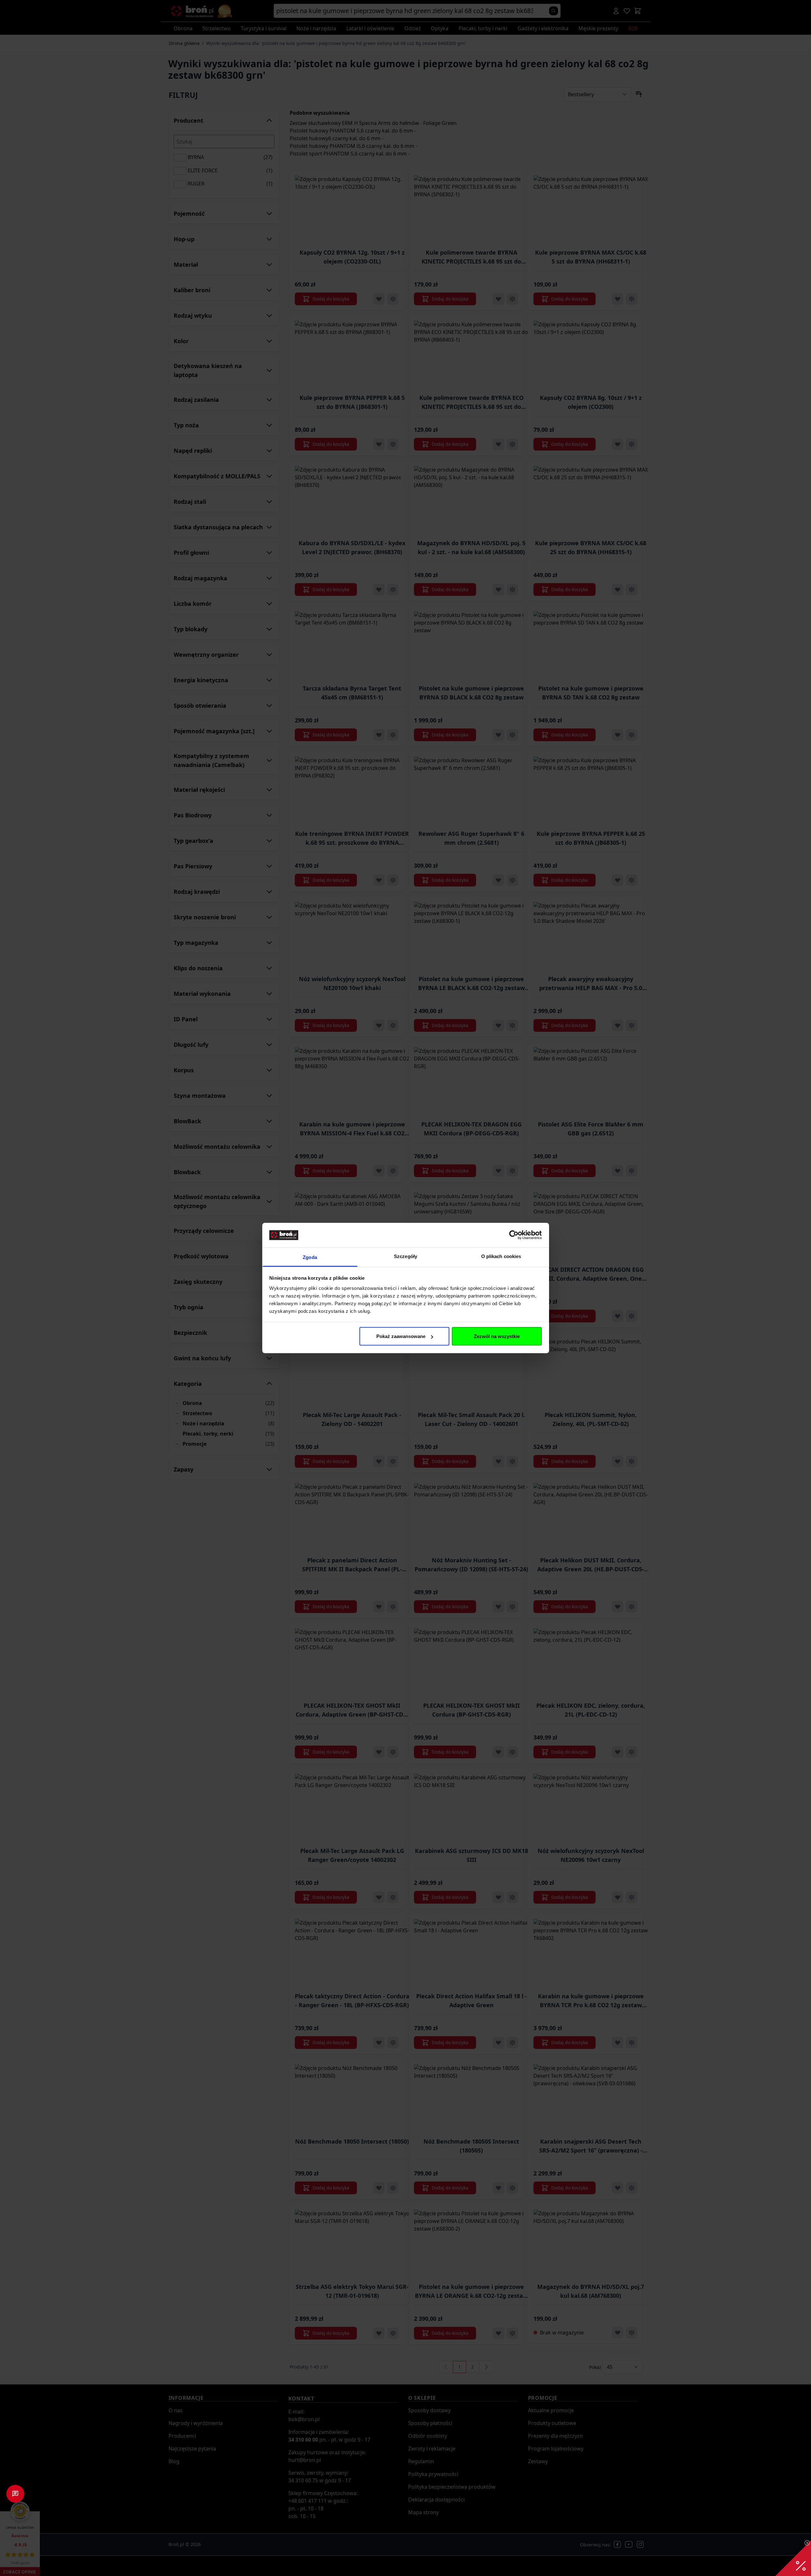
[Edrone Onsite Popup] (405, 1288)
